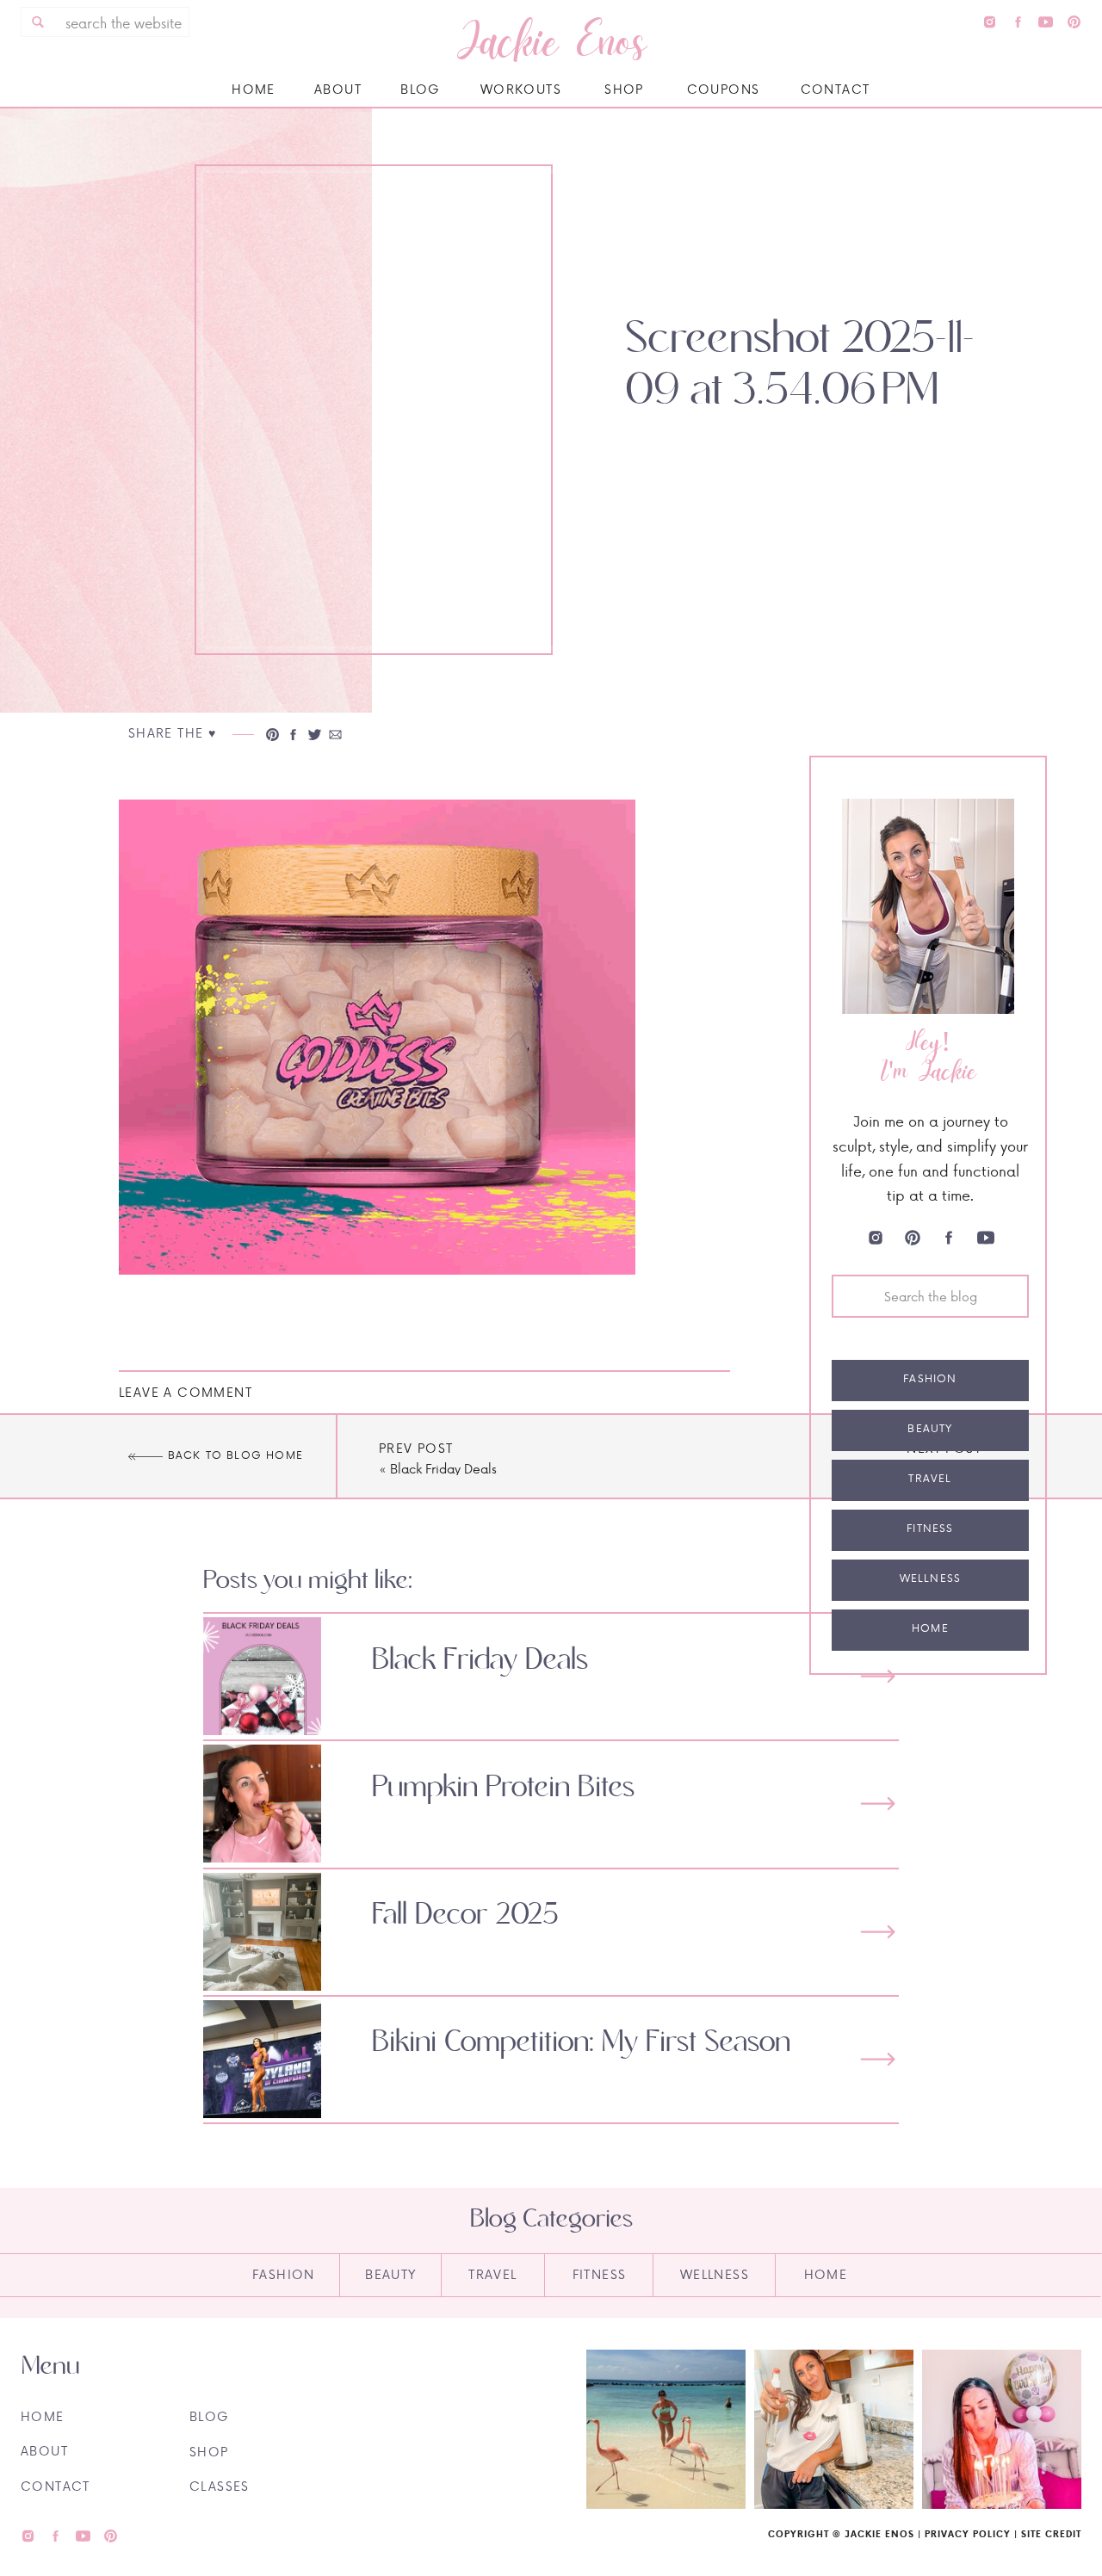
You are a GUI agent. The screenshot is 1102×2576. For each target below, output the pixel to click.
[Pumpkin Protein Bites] (878, 1804)
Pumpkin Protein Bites (503, 1788)
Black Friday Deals (443, 1469)
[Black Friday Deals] (878, 1676)
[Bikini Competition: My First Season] (878, 2059)
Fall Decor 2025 (465, 1915)
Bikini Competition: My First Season (581, 2042)
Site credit (1051, 2534)
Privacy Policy (968, 2534)
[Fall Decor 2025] (878, 1932)
